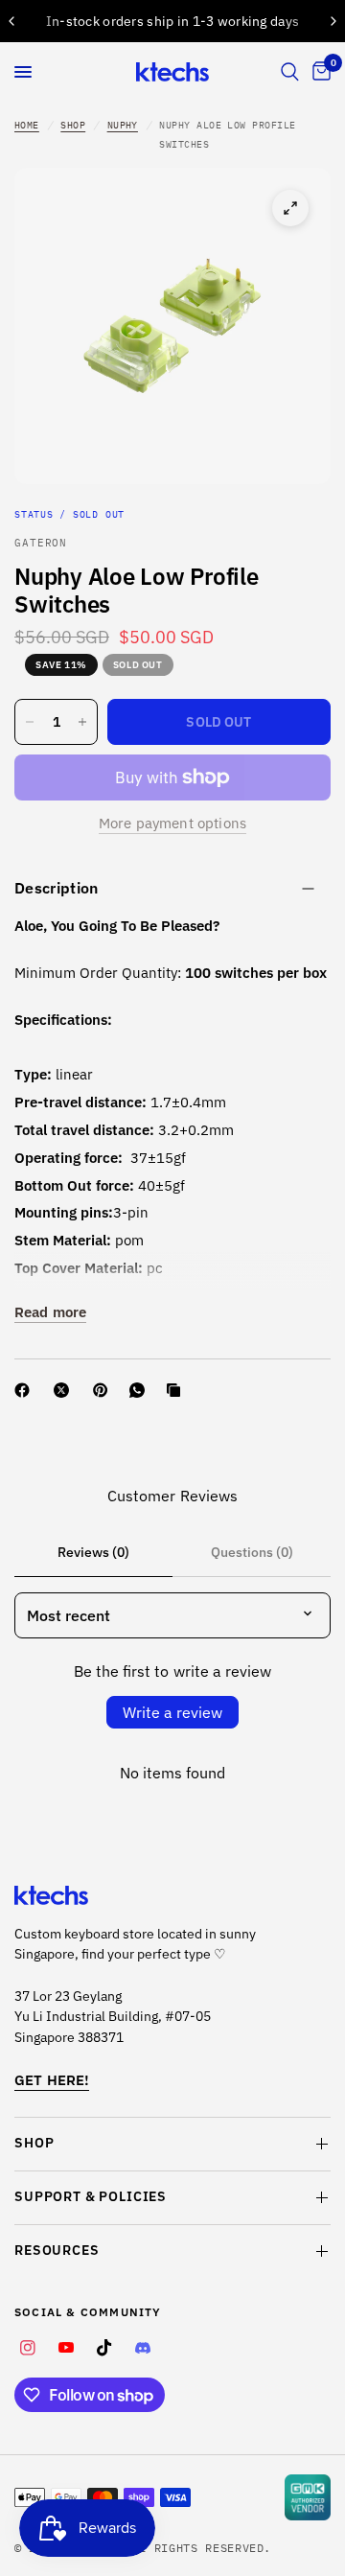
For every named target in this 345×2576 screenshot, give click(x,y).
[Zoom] (290, 208)
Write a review (172, 1712)
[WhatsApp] (141, 1390)
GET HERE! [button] (52, 2080)
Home (27, 125)
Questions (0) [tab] (252, 1552)
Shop (73, 125)
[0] (318, 72)
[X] (65, 1390)
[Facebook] (26, 1390)
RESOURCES (57, 2250)
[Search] (290, 72)
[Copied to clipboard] (177, 1390)
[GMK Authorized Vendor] (308, 2497)
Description (57, 888)
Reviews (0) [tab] (93, 1552)
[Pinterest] (104, 1390)
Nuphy (123, 125)
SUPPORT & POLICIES (91, 2196)
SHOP (34, 2143)
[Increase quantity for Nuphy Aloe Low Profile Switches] (82, 722)
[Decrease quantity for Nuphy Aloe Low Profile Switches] (30, 722)
